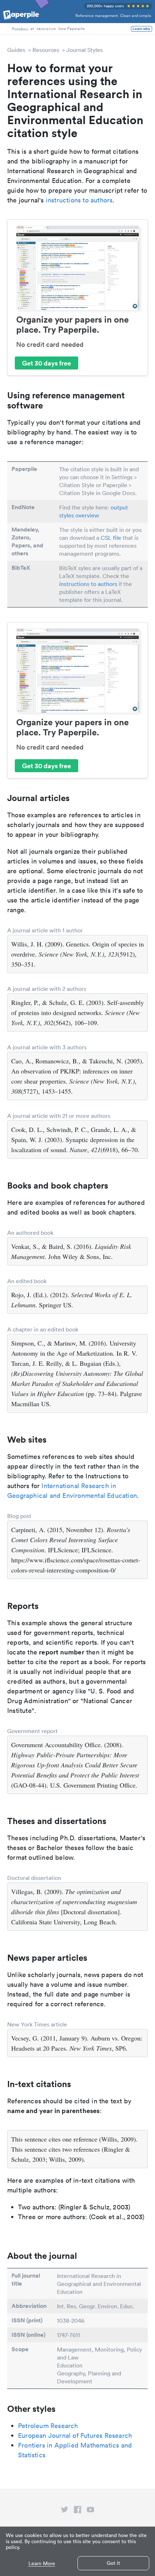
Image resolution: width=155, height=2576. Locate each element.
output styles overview (94, 511)
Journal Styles (85, 50)
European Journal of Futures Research (75, 2435)
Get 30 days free (46, 363)
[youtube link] (90, 2511)
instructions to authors (79, 200)
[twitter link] (65, 2511)
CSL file (111, 538)
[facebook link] (77, 2511)
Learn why (141, 29)
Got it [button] (113, 2563)
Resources (46, 50)
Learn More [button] (42, 2564)
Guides (16, 50)
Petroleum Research (48, 2426)
